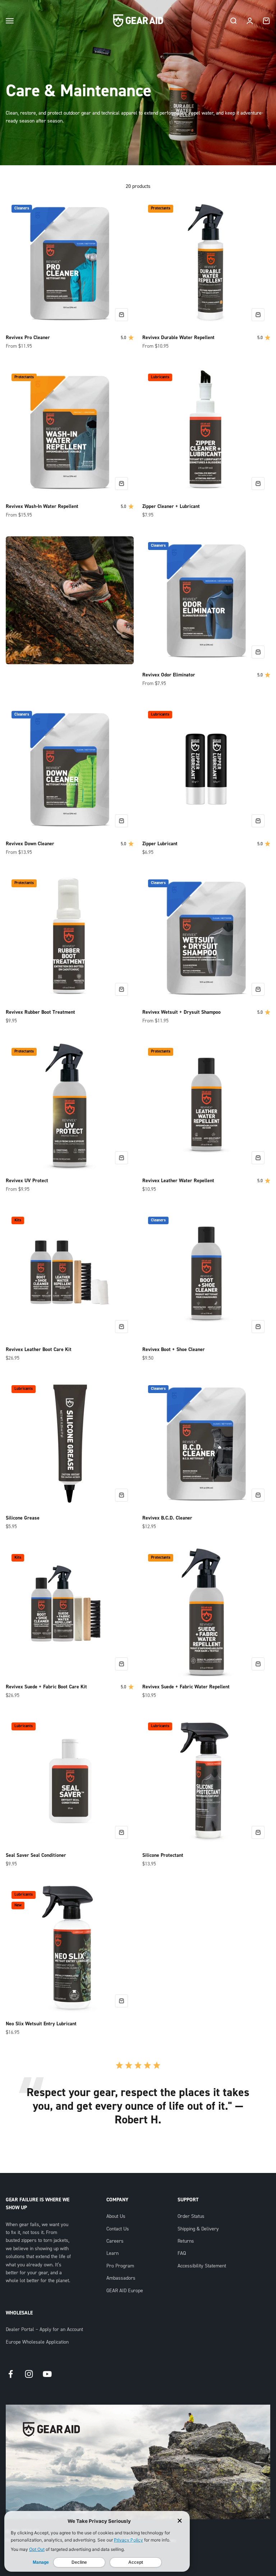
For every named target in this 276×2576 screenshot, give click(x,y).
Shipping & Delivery (198, 2229)
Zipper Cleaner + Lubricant (171, 507)
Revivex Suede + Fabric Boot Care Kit (46, 1687)
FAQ (182, 2253)
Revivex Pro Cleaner (28, 338)
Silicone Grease (23, 1518)
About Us (116, 2216)
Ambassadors (121, 2278)
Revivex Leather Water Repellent (178, 1181)
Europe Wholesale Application (37, 2342)
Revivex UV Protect (27, 1181)
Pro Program (120, 2266)
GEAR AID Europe (125, 2291)
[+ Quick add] (121, 315)
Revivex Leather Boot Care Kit (39, 1350)
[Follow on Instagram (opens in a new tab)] (29, 2374)
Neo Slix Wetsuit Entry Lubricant (41, 2024)
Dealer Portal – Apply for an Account (44, 2330)
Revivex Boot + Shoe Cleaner (174, 1350)
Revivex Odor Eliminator (169, 675)
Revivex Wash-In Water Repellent (42, 507)
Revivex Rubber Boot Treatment (40, 1012)
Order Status (191, 2216)
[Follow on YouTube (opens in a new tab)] (47, 2374)
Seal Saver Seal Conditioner (36, 1855)
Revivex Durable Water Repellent (178, 338)
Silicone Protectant (163, 1855)
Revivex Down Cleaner (30, 844)
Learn (112, 2253)
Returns (186, 2241)
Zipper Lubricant (160, 844)
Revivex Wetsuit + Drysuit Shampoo (181, 1012)
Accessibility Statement (202, 2266)
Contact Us (118, 2229)
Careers (115, 2241)
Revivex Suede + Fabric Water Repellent (186, 1687)
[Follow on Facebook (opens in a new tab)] (11, 2374)
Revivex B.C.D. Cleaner (167, 1518)
